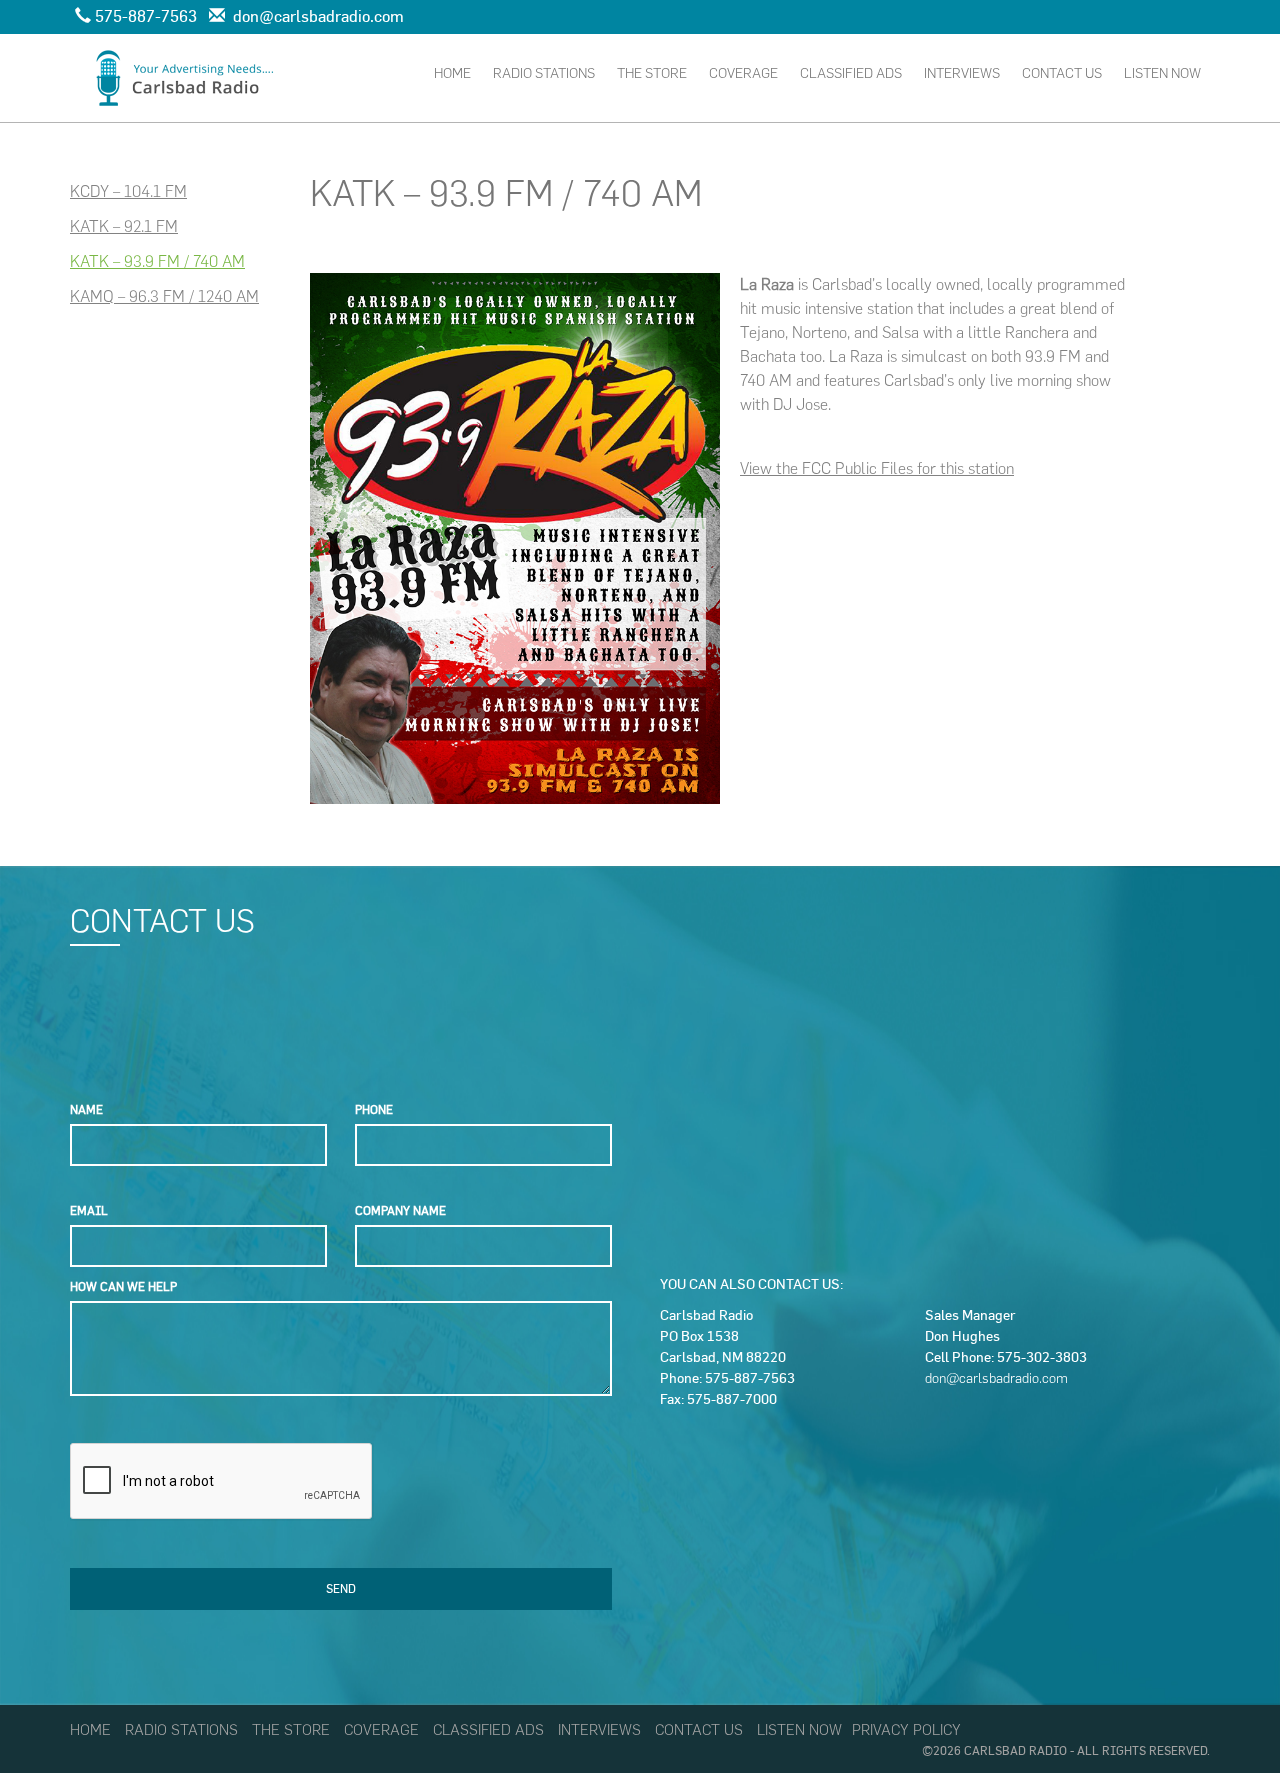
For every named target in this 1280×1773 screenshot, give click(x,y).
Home (452, 73)
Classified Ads (851, 73)
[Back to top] (1224, 1717)
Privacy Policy (906, 1730)
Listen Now (1162, 73)
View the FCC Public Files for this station (877, 468)
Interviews (962, 73)
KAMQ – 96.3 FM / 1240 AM (164, 296)
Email (89, 1210)
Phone (374, 1109)
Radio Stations (544, 73)
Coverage (743, 73)
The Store (652, 73)
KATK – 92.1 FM (124, 226)
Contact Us (1062, 73)
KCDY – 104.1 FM (128, 191)
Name (86, 1109)
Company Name (400, 1210)
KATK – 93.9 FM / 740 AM (157, 261)
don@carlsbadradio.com (996, 1378)
